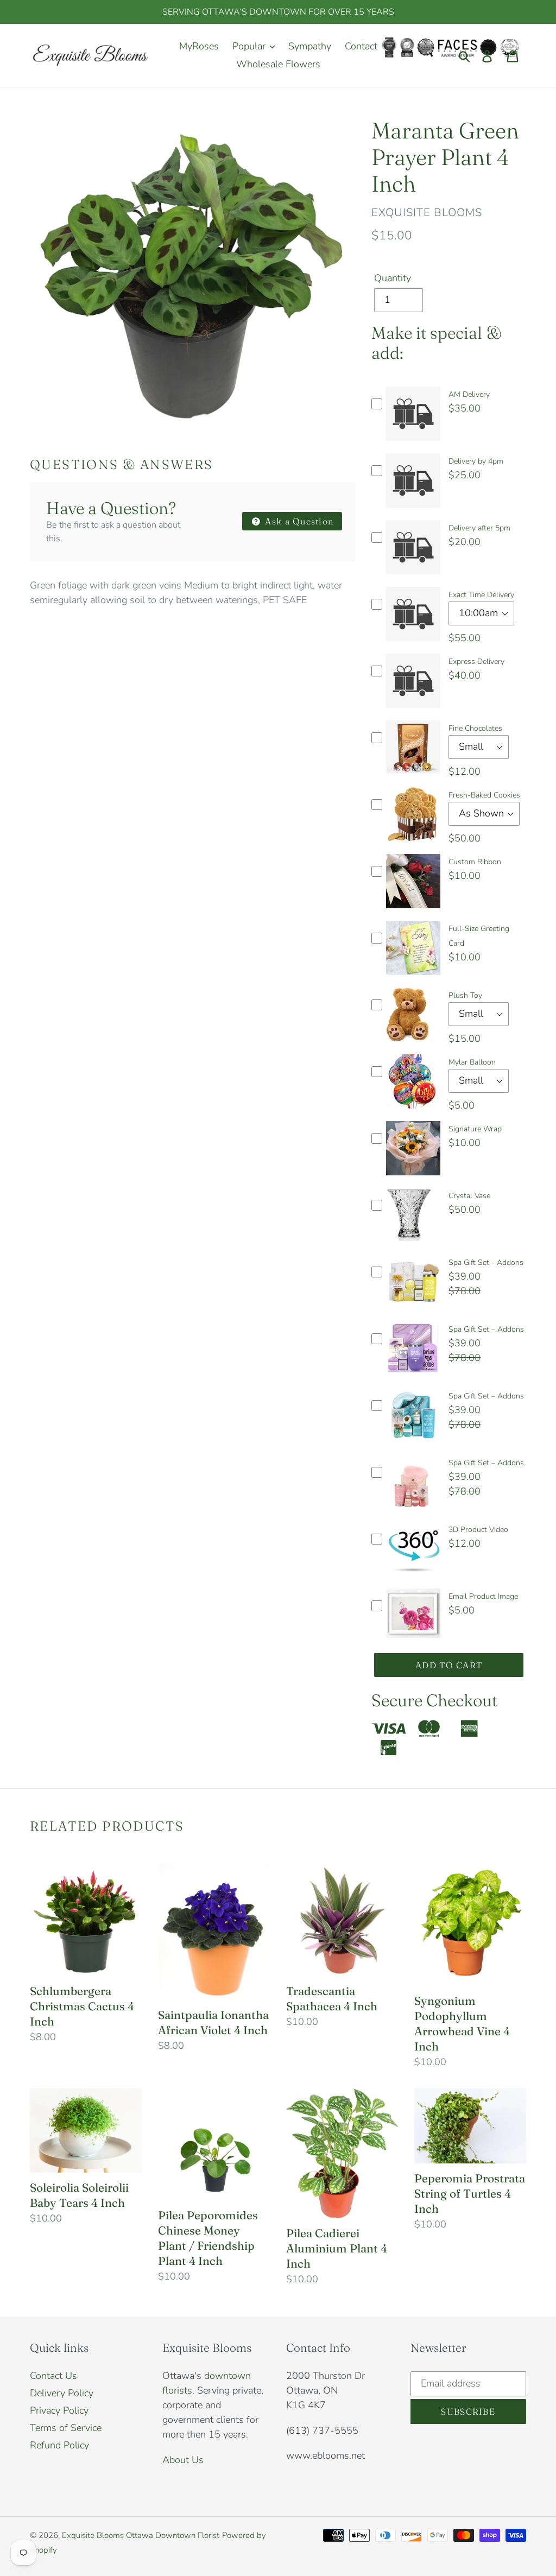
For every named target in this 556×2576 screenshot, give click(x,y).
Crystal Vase (469, 1196)
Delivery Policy (62, 2393)
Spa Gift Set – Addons (486, 1329)
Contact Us (53, 2376)
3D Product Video (478, 1530)
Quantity (393, 278)
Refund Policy (59, 2445)
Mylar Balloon (472, 1062)
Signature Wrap (475, 1129)
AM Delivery (469, 394)
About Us (183, 2460)
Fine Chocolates (475, 728)
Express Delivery (476, 662)
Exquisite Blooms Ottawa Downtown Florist (141, 2535)
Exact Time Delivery (481, 595)
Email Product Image (483, 1596)
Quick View (413, 444)
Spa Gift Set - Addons (486, 1262)
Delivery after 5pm (479, 528)
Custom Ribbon (475, 862)
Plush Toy (465, 995)
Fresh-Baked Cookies (484, 795)
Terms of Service (66, 2428)
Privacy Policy (59, 2410)
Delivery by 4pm (476, 461)
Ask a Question (298, 521)
